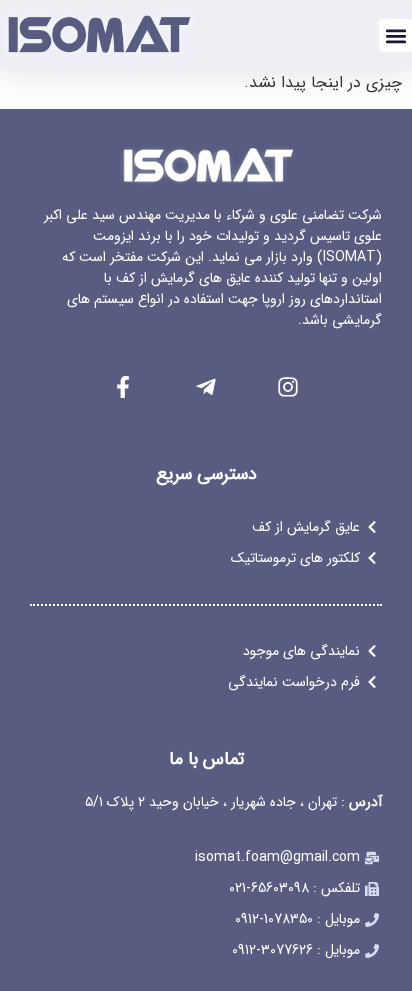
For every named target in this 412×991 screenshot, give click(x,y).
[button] (395, 35)
